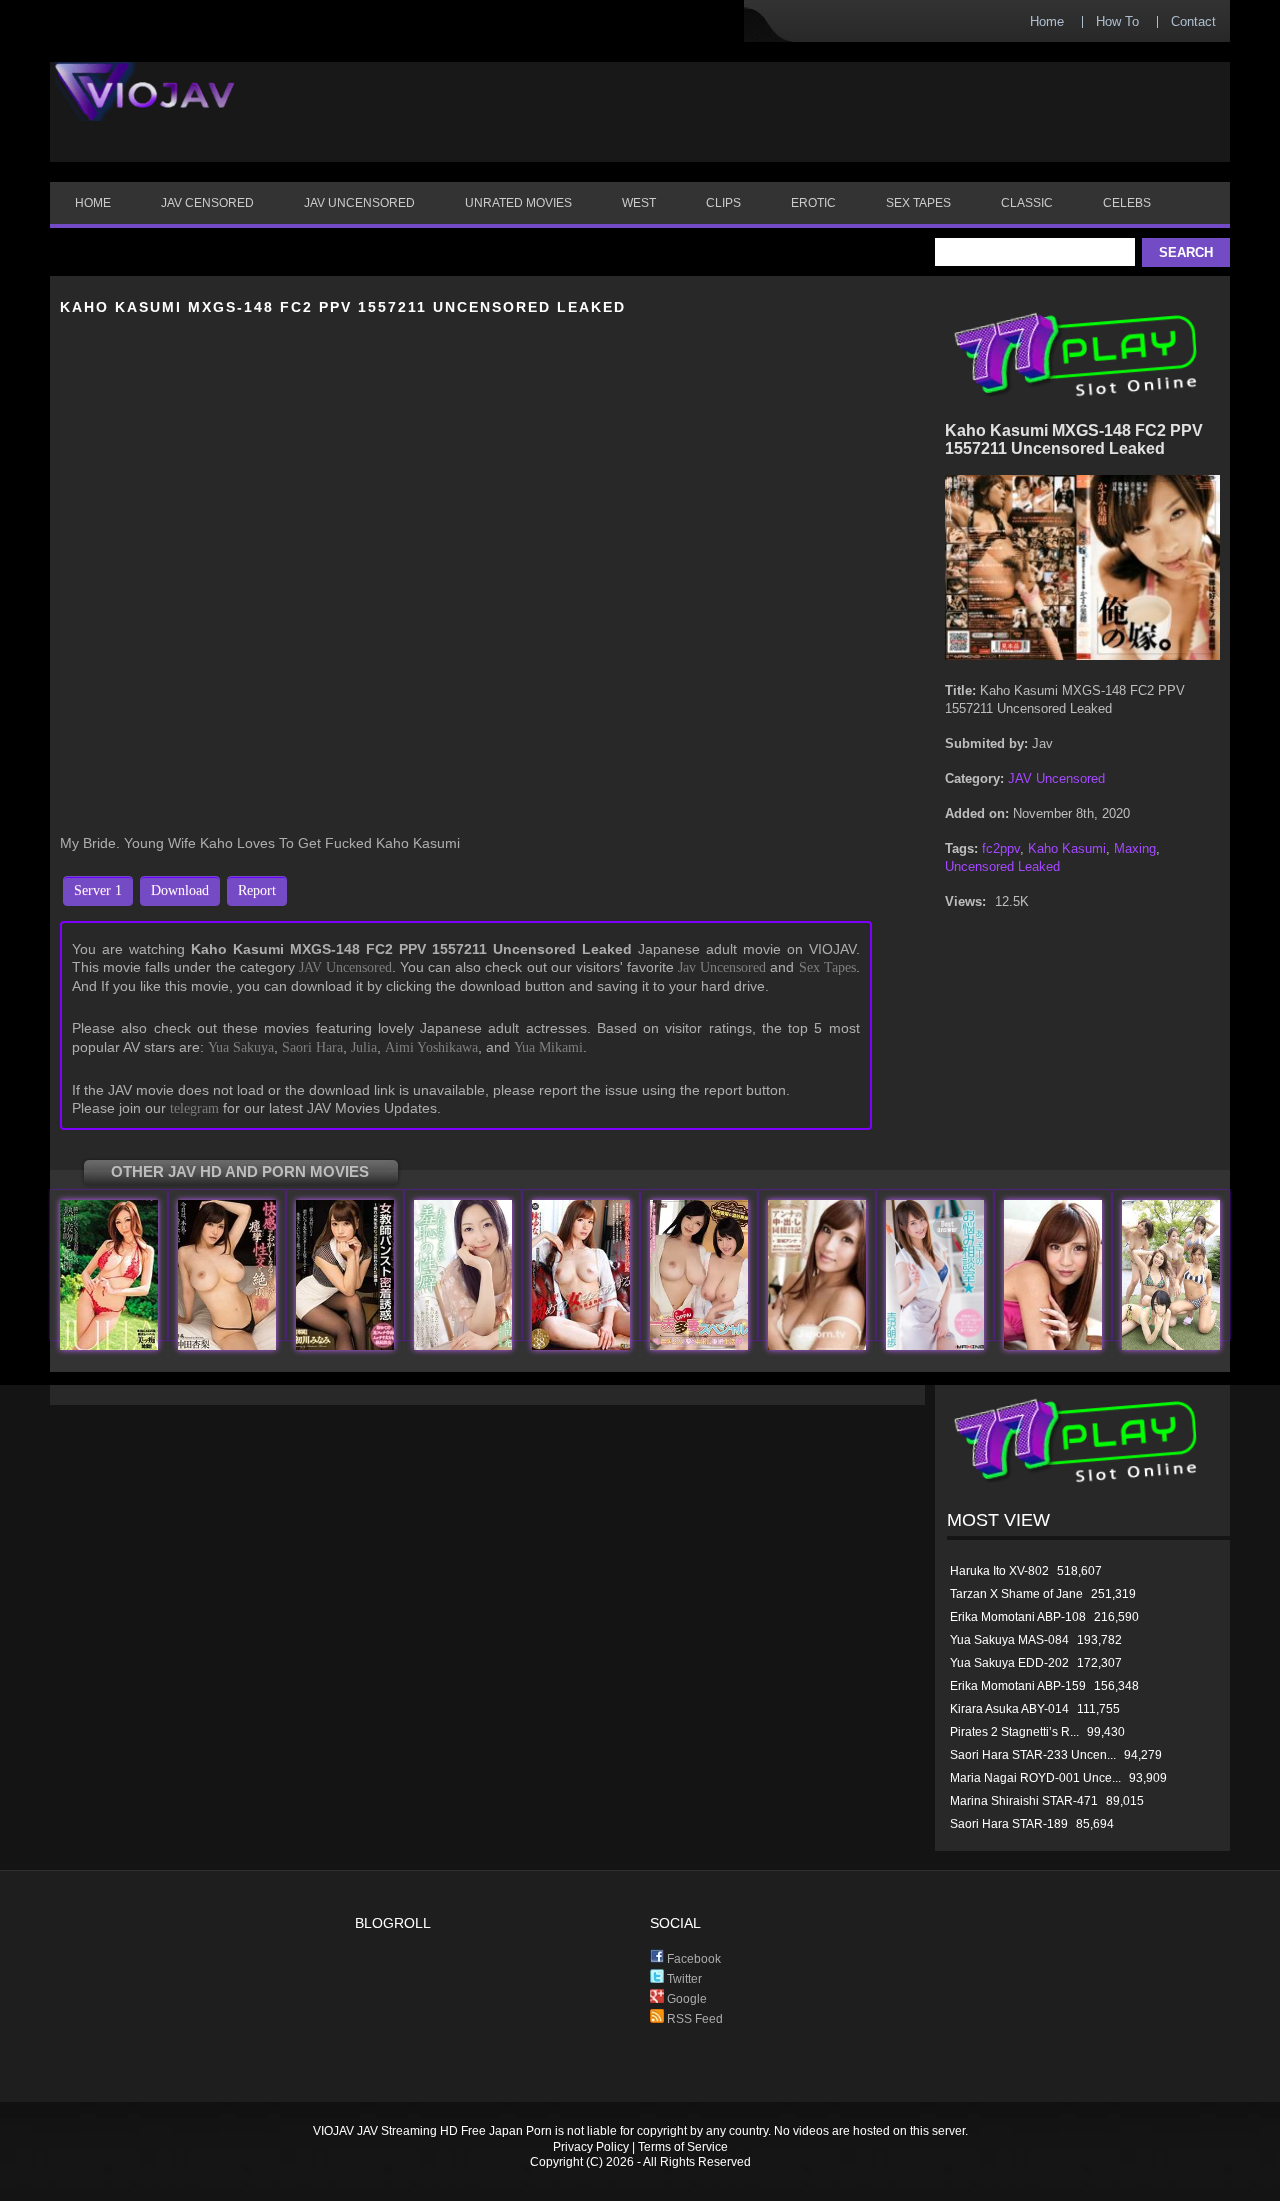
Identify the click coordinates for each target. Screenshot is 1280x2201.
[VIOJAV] (145, 108)
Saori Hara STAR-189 (1009, 1824)
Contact (1193, 21)
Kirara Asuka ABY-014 (1009, 1709)
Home (1047, 21)
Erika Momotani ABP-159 (1018, 1686)
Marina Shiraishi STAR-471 (1024, 1801)
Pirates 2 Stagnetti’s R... (1014, 1732)
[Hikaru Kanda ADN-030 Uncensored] (463, 1345)
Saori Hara (312, 1047)
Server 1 (98, 890)
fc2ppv (1001, 848)
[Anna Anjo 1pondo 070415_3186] (1053, 1345)
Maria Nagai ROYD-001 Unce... (1035, 1778)
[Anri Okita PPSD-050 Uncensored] (699, 1345)
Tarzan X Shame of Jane (1016, 1594)
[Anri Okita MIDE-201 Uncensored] (227, 1345)
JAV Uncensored (345, 967)
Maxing (1135, 848)
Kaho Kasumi (1067, 848)
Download (180, 890)
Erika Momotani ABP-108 (1018, 1617)
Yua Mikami (548, 1047)
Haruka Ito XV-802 (999, 1571)
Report (257, 890)
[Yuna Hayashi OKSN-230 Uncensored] (581, 1345)
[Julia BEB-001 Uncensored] (109, 1345)
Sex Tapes (827, 967)
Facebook (692, 1959)
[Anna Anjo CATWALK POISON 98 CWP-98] (817, 1345)
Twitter (683, 1979)
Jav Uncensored (722, 967)
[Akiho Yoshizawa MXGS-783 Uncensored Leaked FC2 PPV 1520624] (935, 1345)
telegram (194, 1108)
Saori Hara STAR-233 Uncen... (1033, 1755)
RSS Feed (693, 2019)
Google (685, 1999)
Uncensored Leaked (1002, 866)
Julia (364, 1047)
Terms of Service (683, 2147)
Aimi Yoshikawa (431, 1047)
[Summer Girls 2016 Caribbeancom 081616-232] (1171, 1345)
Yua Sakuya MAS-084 (1009, 1640)
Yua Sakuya (241, 1047)
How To (1117, 21)
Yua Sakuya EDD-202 (1009, 1663)
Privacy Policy (591, 2147)
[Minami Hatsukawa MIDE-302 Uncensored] (345, 1345)
